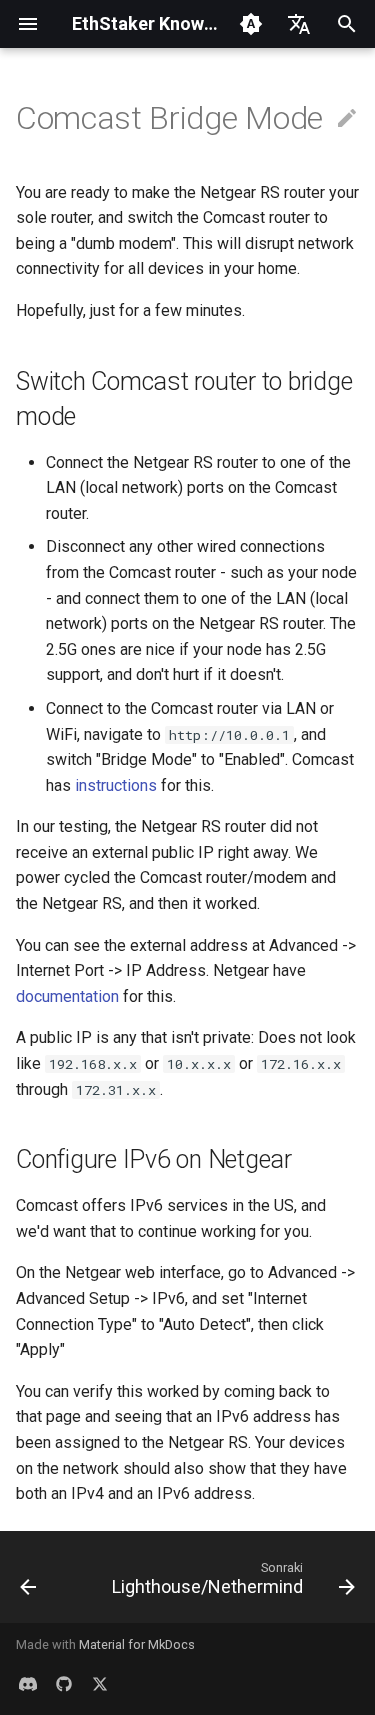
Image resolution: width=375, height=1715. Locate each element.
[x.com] (100, 1683)
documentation (67, 996)
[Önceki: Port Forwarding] (28, 1583)
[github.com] (64, 1683)
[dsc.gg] (28, 1683)
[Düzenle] (347, 119)
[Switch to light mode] (251, 24)
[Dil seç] (299, 24)
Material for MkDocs (137, 1644)
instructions (116, 785)
